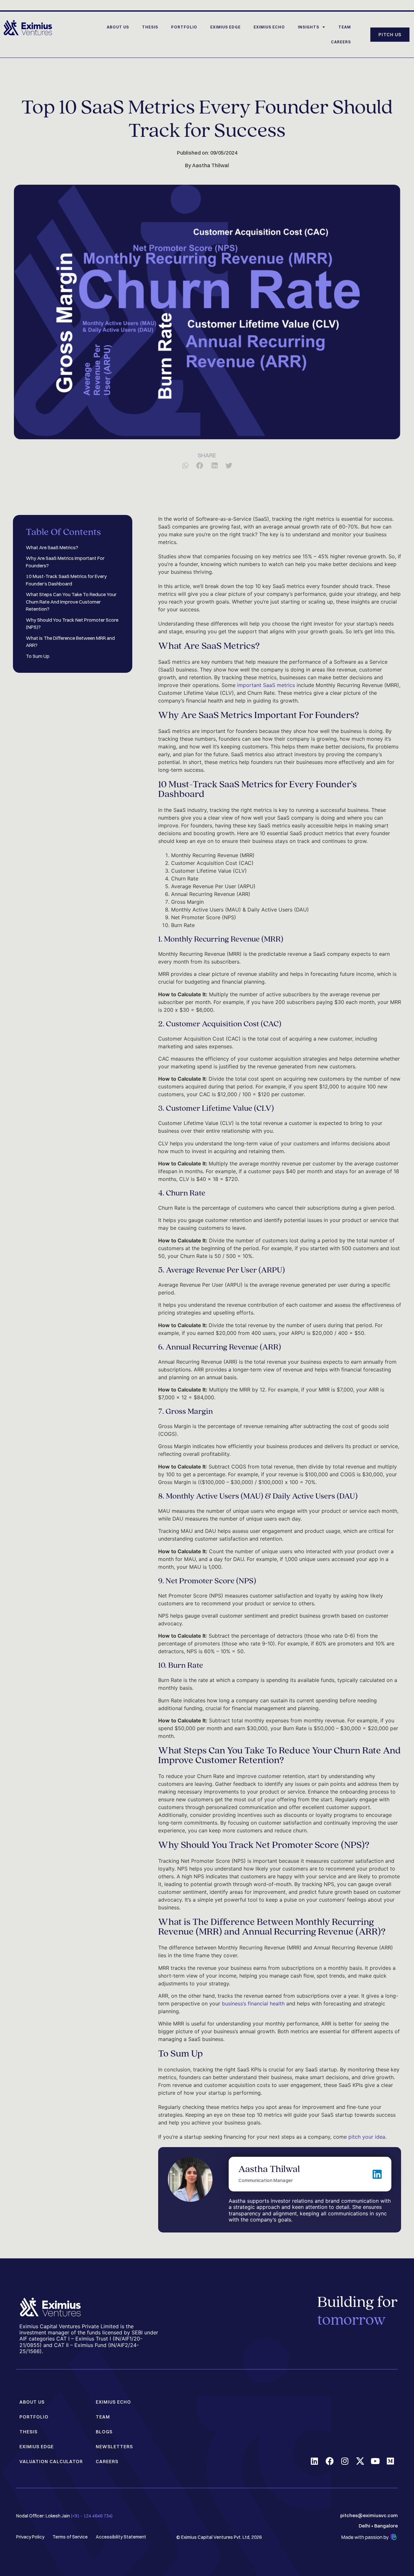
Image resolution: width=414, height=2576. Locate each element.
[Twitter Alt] (360, 2461)
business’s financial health (253, 2003)
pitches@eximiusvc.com (369, 2515)
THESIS (150, 27)
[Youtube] (375, 2461)
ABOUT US (118, 27)
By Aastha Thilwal (207, 165)
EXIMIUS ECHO (269, 27)
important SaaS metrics (266, 685)
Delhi (365, 2526)
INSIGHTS (309, 27)
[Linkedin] (315, 2461)
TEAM (345, 27)
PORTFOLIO (184, 27)
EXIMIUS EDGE (225, 27)
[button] (185, 466)
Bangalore (386, 2526)
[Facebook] (330, 2461)
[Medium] (391, 2461)
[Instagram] (345, 2461)
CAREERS (341, 42)
